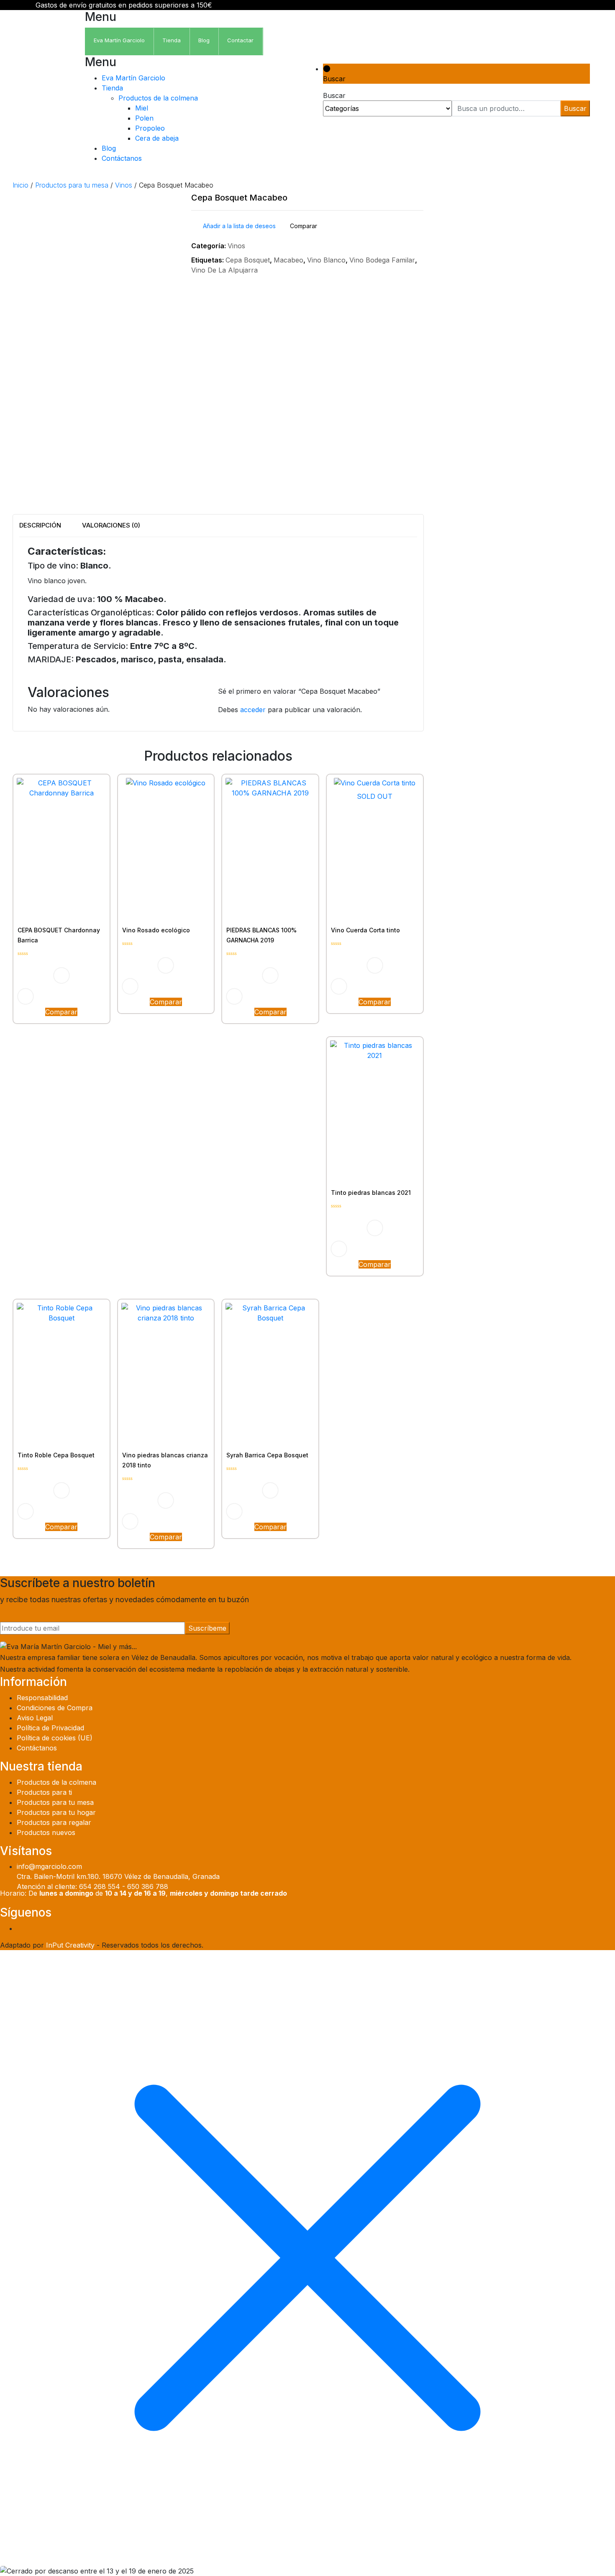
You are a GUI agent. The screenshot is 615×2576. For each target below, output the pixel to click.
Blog (109, 148)
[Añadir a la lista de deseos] (61, 975)
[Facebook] (553, 1928)
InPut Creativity (70, 1945)
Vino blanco (326, 260)
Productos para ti (44, 1792)
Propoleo (150, 128)
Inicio (20, 185)
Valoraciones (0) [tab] (111, 525)
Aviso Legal (35, 1718)
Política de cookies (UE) (55, 1738)
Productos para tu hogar (56, 1812)
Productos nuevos (46, 1832)
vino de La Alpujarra (224, 270)
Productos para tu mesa (72, 185)
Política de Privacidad (50, 1728)
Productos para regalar (54, 1822)
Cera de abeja (157, 138)
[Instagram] (561, 1928)
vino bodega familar (382, 260)
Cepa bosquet (248, 260)
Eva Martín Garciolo (133, 78)
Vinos (124, 185)
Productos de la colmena (158, 98)
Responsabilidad (42, 1698)
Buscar (575, 108)
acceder (253, 710)
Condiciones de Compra (55, 1708)
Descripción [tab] (40, 525)
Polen (144, 118)
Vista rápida (26, 996)
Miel (142, 108)
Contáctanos (122, 158)
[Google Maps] (568, 1928)
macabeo (288, 260)
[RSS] (575, 1928)
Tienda (112, 88)
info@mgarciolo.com (49, 1866)
